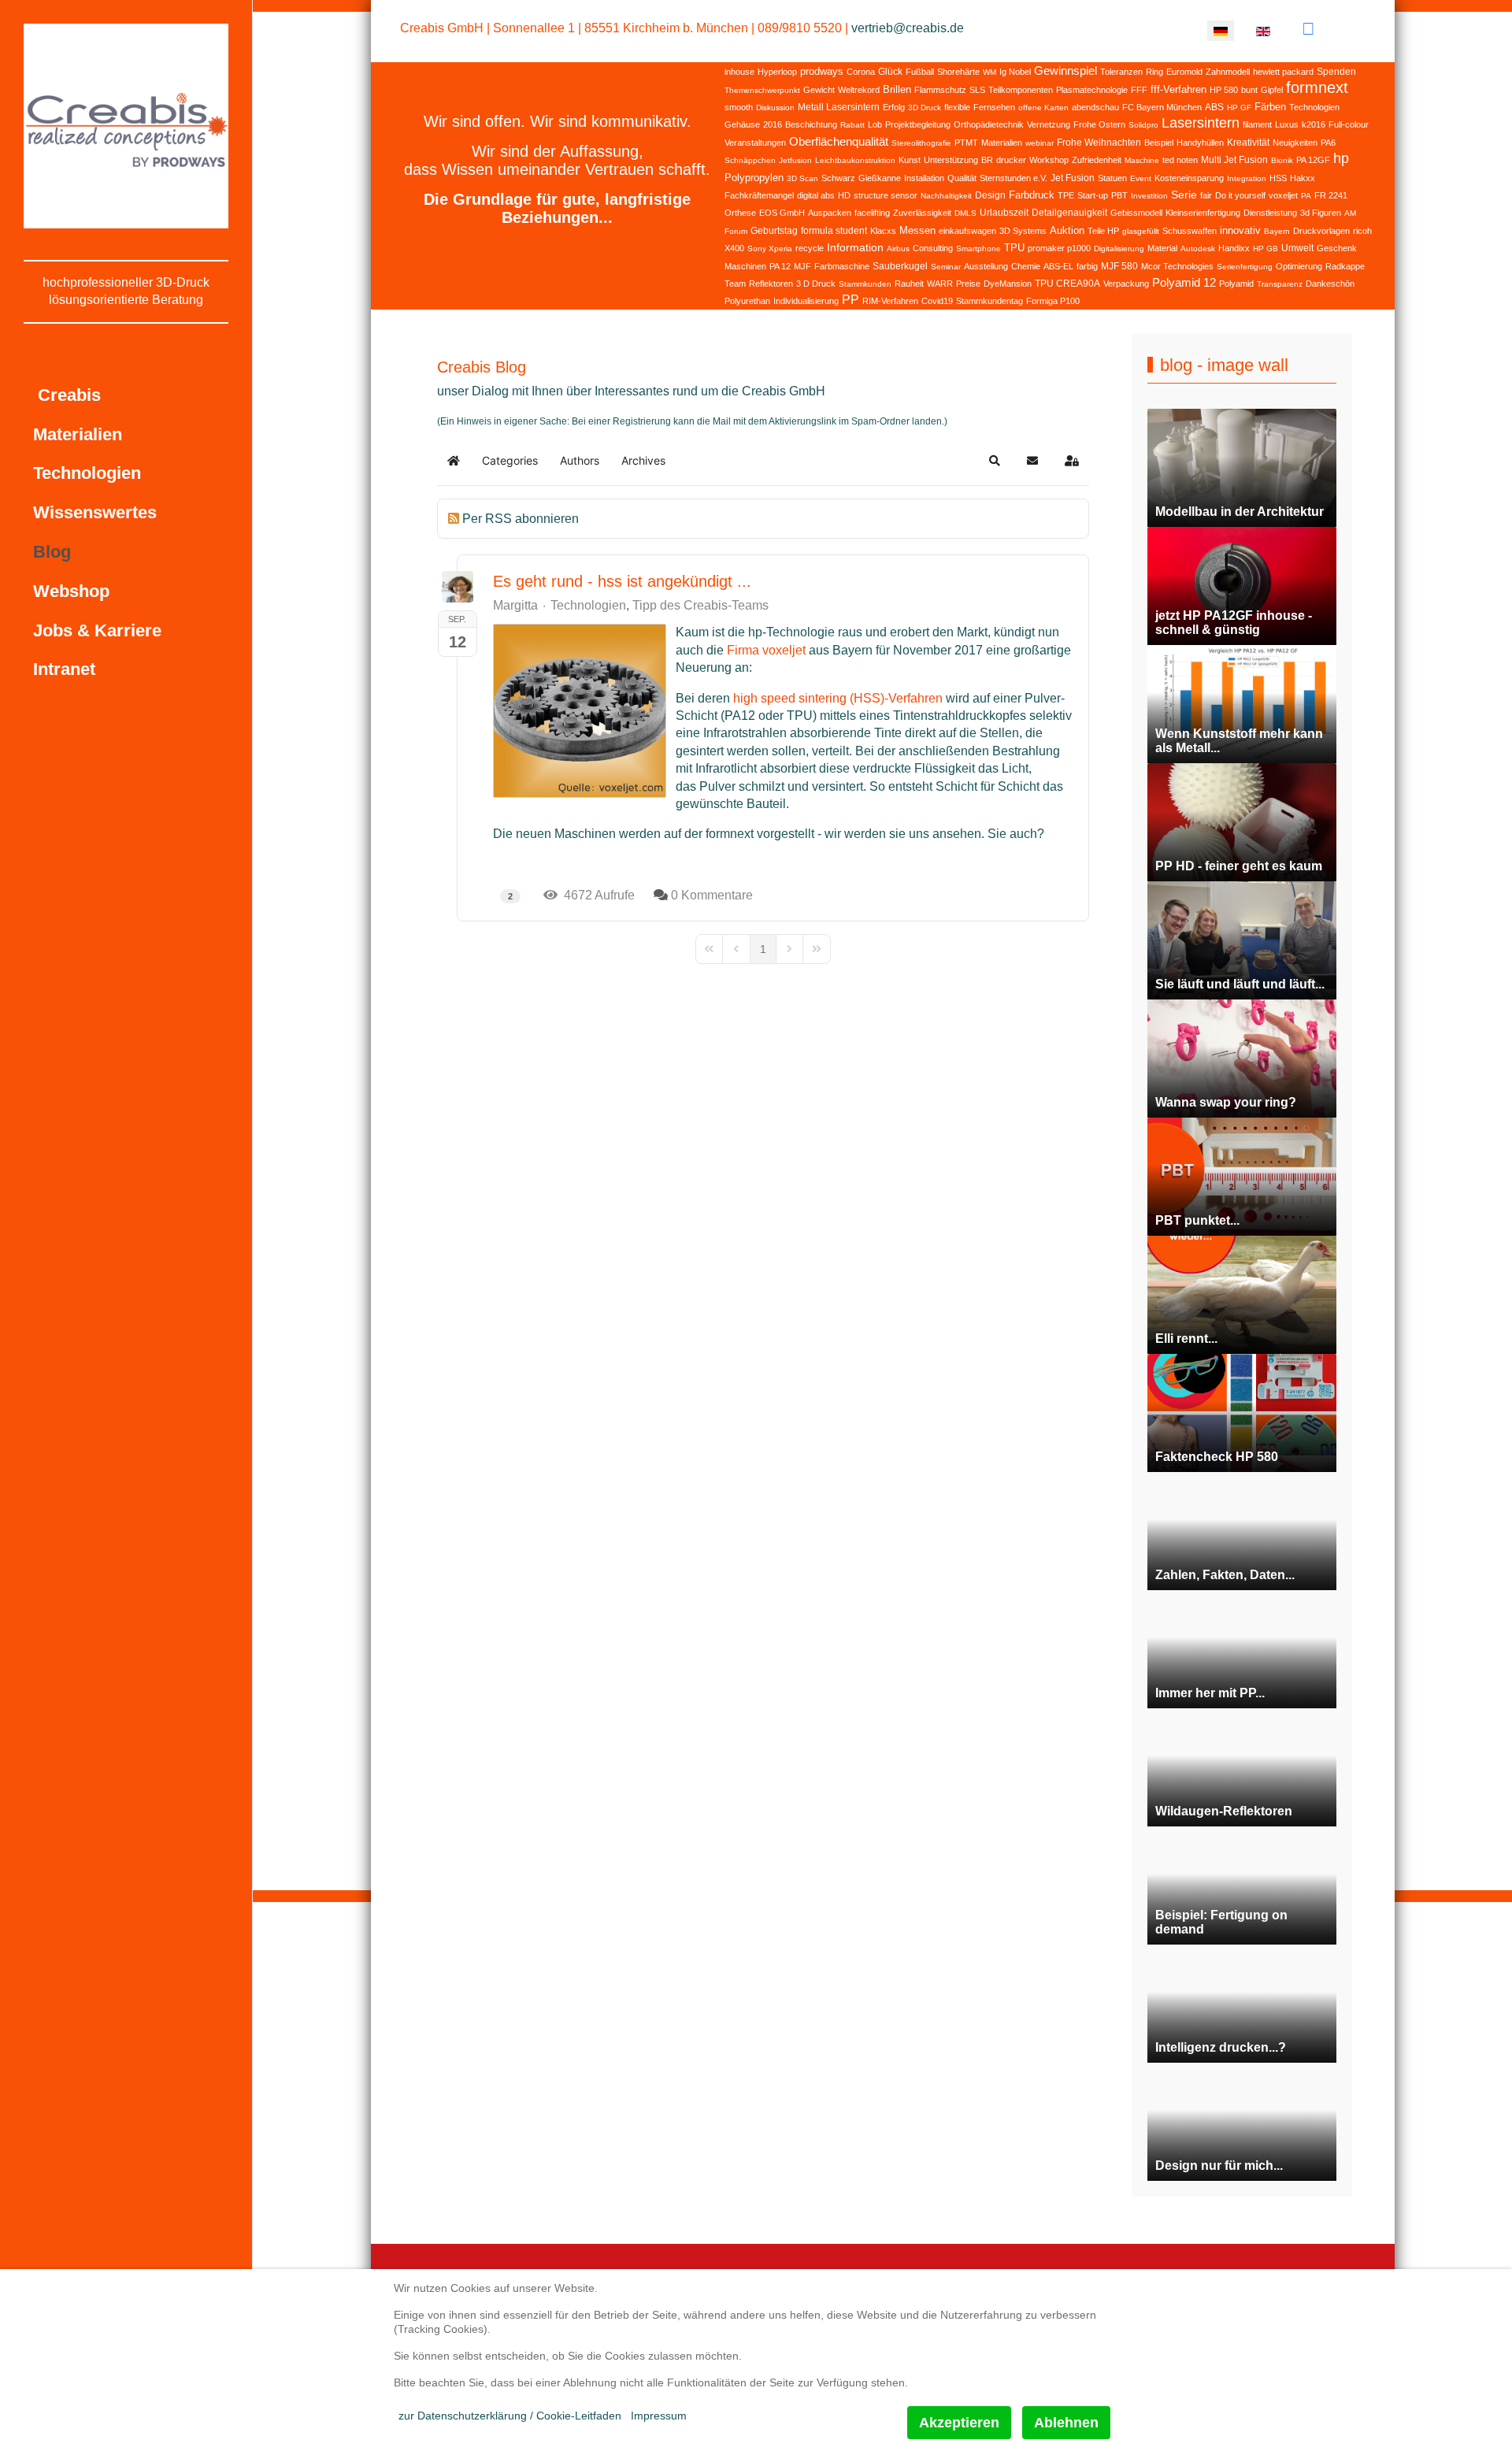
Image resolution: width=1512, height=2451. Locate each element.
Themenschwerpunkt (762, 90)
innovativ (1240, 230)
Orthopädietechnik (989, 124)
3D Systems (1023, 231)
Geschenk (1337, 248)
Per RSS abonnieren (521, 519)
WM (989, 72)
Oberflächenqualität (839, 141)
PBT (1119, 195)
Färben (1270, 107)
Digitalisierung (1119, 248)
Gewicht (819, 90)
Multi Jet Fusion (1234, 160)
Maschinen (745, 266)
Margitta (515, 605)
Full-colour (1349, 124)
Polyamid (1236, 284)
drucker (1011, 160)
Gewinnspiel (1065, 70)
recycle (810, 248)
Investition (1149, 196)
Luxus (1287, 124)
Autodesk (1198, 248)
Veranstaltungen (755, 143)
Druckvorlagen (1321, 231)
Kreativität (1248, 143)
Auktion (1067, 230)
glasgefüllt (1141, 231)
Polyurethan (747, 301)
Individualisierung (806, 301)
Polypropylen (754, 178)
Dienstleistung (1270, 213)
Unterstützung (951, 160)
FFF (1139, 90)
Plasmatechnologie (1092, 90)
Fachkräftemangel (759, 195)
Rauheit (909, 284)
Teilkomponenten (1021, 90)
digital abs (816, 195)
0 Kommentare (712, 895)
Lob (875, 124)
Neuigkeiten (1295, 143)
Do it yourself (1240, 195)
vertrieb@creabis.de (908, 28)
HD (844, 195)
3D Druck (925, 108)
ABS (1214, 107)
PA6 (1328, 143)
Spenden (1336, 72)
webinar (1039, 143)
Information (855, 247)
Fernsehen (994, 107)
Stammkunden (865, 284)
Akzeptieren (959, 2423)
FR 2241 (1331, 195)
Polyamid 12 (1184, 282)
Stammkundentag (989, 301)
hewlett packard (1283, 72)
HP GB (1266, 248)
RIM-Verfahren (890, 301)
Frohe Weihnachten (1099, 143)
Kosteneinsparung (1189, 178)
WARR (940, 284)
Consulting (933, 248)
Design (990, 195)
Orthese (740, 213)
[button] (995, 461)
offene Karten (1043, 108)
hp (1341, 158)
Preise (968, 284)
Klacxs (883, 231)
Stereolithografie (921, 143)
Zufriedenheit (1097, 160)
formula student (834, 231)
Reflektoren (771, 284)
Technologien (1314, 107)
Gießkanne (880, 178)
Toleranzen (1121, 72)
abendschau (1095, 107)
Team (735, 284)
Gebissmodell (1136, 213)
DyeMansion (1008, 284)
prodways (822, 71)
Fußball (920, 72)
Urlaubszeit (1004, 213)
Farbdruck (1032, 195)
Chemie (1026, 266)
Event (1141, 178)
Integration (1247, 178)
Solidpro (1143, 125)
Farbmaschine (842, 266)
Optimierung (1299, 266)
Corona (861, 72)
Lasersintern (1201, 123)
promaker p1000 (1059, 248)
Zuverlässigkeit (922, 213)
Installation (924, 178)
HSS (1278, 178)
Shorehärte (958, 72)
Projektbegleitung (918, 124)
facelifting (872, 213)
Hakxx (1303, 178)
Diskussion (775, 108)
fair (1206, 195)
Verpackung (1126, 284)
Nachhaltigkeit (946, 196)
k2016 (1314, 124)
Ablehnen (1066, 2423)
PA (1306, 196)
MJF (802, 266)
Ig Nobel (1015, 72)
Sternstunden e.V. (1014, 178)
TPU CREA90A (1067, 284)
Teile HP (1103, 231)
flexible (957, 107)
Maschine (1142, 160)
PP (850, 300)
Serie (1184, 195)
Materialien (1002, 143)
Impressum (659, 2416)
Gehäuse (742, 124)
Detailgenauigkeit (1069, 213)
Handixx (1234, 248)
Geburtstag (774, 231)
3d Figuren (1321, 213)
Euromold (1184, 72)
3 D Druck (816, 284)
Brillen (897, 89)
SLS (977, 90)
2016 (773, 124)
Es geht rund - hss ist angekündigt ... (622, 581)
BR (987, 160)
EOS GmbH (782, 213)
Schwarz (838, 178)
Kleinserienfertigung (1203, 213)
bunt (1249, 90)
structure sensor (886, 195)
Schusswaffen (1190, 231)
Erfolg (894, 107)
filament (1257, 124)
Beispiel (1159, 143)
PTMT (966, 143)
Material (1162, 248)
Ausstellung (986, 266)
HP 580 (1224, 90)
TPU (1014, 248)
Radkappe (1345, 266)
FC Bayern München (1162, 107)
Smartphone (978, 248)
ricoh (1362, 231)
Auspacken (830, 213)
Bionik (1282, 160)
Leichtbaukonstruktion (855, 160)
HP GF (1239, 108)
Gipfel (1272, 90)
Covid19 (937, 301)
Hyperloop (777, 72)
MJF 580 (1119, 266)
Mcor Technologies (1177, 266)
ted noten (1180, 160)
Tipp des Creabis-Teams (700, 606)
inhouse (739, 72)
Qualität (962, 178)
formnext (1317, 87)
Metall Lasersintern (839, 107)
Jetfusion (795, 160)
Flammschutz (940, 90)
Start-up (1093, 195)
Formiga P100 (1053, 301)
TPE (1066, 195)
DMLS (965, 213)
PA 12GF (1313, 160)
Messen (917, 230)
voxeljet (1283, 195)
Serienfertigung (1245, 267)
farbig (1087, 266)
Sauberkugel (900, 266)
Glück (890, 72)
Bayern (1277, 231)
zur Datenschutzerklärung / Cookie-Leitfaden (510, 2416)
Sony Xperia (770, 248)
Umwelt (1297, 248)
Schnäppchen (750, 160)
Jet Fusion (1073, 178)
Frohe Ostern (1099, 124)
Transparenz (1280, 284)
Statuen (1112, 178)
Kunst (910, 160)
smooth (739, 107)
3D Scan (802, 178)
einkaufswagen (967, 231)
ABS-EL (1058, 266)
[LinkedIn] (1308, 29)
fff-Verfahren (1178, 89)
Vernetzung (1049, 124)
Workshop (1049, 160)
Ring (1154, 72)
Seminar (946, 267)
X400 (734, 248)
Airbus (898, 248)
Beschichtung (811, 124)
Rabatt (852, 125)
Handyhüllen (1200, 143)
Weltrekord (859, 90)
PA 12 (780, 266)
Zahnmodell (1228, 72)
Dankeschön (1330, 284)
